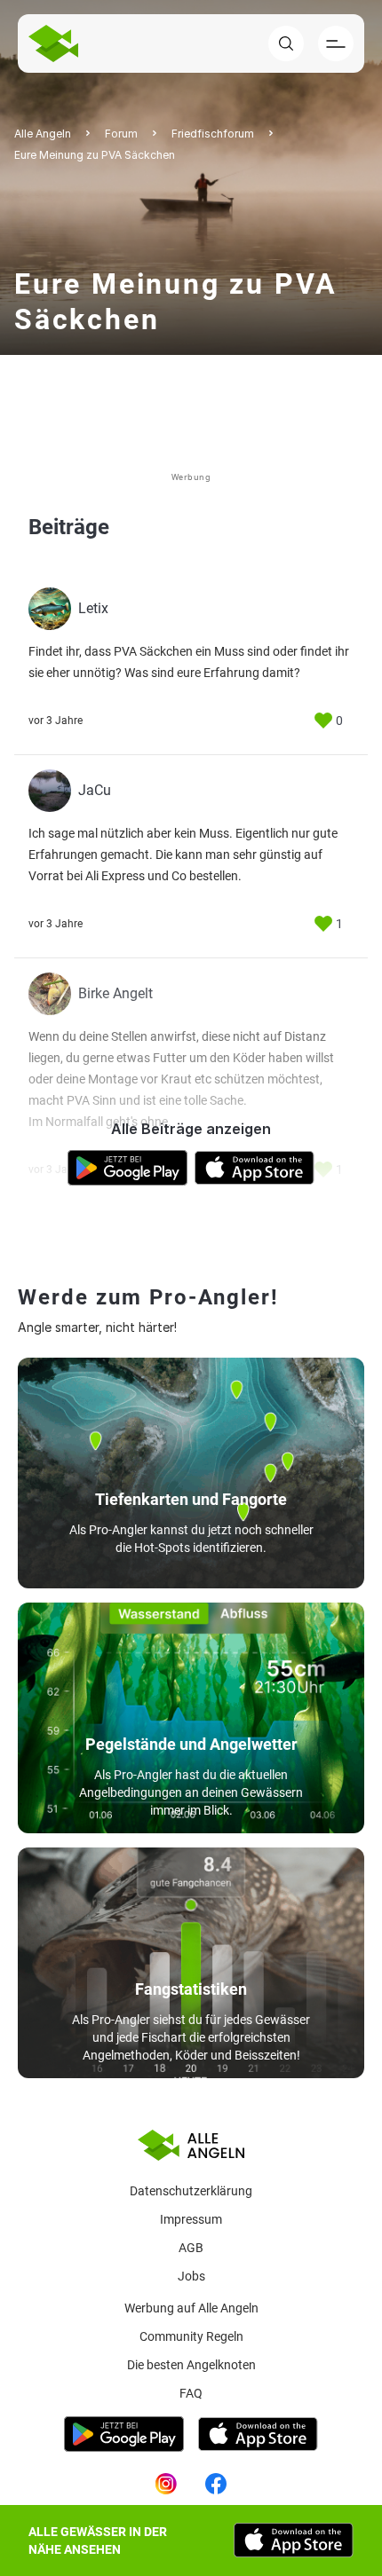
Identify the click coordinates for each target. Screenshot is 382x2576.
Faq (191, 2393)
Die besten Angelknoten (191, 2365)
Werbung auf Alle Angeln (191, 2308)
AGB (191, 2248)
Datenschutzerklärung (191, 2191)
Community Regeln (191, 2336)
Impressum (191, 2219)
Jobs (191, 2276)
